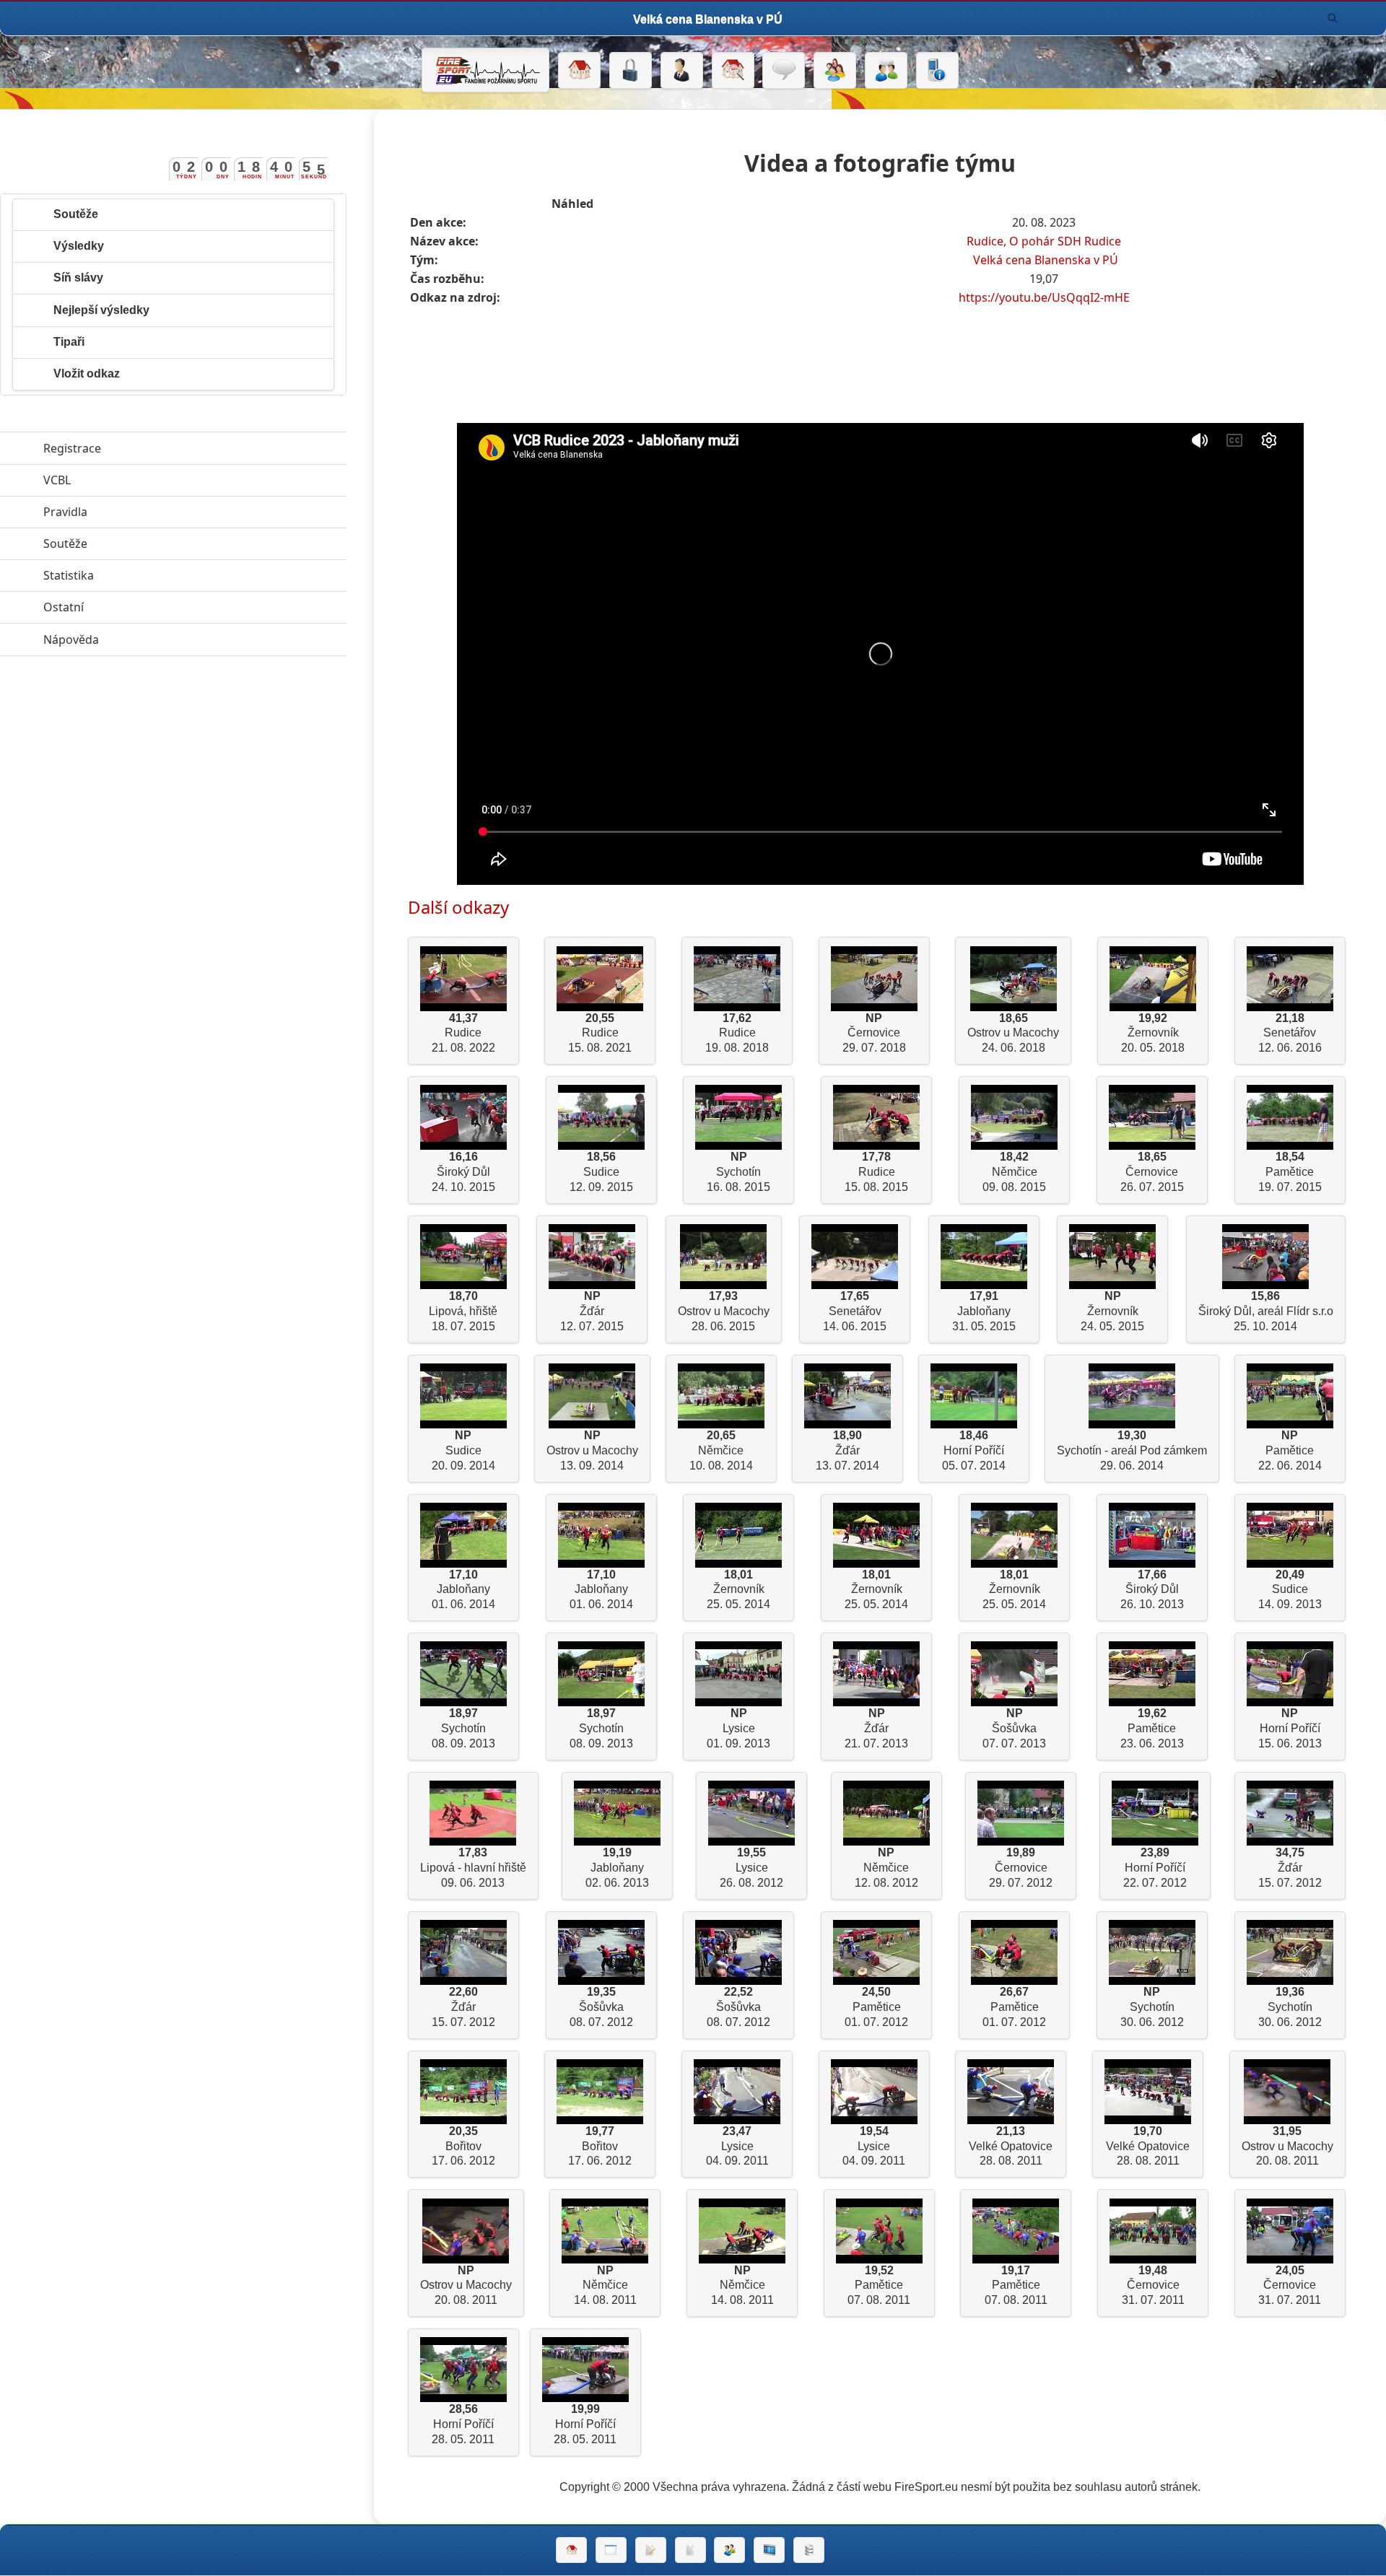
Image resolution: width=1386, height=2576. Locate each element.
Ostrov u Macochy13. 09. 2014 (592, 1450)
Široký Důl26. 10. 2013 (1152, 1590)
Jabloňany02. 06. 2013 (617, 1868)
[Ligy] (809, 2550)
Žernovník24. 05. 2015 (1112, 1311)
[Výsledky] (690, 2550)
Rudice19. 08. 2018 (737, 1033)
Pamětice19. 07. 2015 (1290, 1172)
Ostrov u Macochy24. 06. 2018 (1013, 1033)
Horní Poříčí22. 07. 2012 (1155, 1868)
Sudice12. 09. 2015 (601, 1172)
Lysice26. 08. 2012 (751, 1868)
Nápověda (138, 639)
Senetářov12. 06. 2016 (1290, 1033)
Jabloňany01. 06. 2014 (463, 1590)
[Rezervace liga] (651, 2550)
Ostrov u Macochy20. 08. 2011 (1287, 2146)
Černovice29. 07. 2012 (1021, 1868)
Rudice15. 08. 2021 (600, 1033)
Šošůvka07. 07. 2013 (1014, 1728)
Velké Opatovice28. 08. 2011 (1011, 2146)
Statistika (135, 575)
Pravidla (132, 512)
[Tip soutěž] (729, 2550)
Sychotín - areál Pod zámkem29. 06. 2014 (1132, 1450)
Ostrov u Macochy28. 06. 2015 (724, 1311)
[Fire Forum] (886, 71)
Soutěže (76, 214)
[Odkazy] (733, 71)
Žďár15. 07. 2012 (1290, 1868)
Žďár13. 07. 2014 (847, 1450)
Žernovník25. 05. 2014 (738, 1590)
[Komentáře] (784, 71)
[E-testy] (835, 71)
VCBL (123, 480)
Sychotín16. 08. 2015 (738, 1172)
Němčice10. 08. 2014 (721, 1450)
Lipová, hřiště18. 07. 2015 (463, 1311)
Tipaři (69, 342)
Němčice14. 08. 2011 (605, 2285)
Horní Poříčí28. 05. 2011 (463, 2424)
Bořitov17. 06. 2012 (463, 2146)
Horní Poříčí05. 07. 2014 (974, 1450)
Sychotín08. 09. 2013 (463, 1728)
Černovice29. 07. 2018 (874, 1033)
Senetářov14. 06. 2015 (855, 1311)
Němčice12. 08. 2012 (886, 1868)
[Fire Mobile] (937, 71)
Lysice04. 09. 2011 (737, 2146)
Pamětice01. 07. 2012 (876, 2007)
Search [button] (1333, 18)
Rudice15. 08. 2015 (876, 1172)
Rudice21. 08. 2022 (463, 1033)
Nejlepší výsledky (101, 310)
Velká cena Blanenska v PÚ (1046, 260)
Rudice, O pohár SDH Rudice (1044, 241)
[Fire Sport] (485, 70)
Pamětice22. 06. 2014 (1290, 1450)
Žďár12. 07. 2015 (592, 1311)
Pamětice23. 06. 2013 (1152, 1728)
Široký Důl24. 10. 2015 (463, 1172)
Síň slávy (78, 278)
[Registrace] (682, 71)
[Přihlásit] (631, 71)
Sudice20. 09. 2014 (463, 1450)
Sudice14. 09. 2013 (1290, 1590)
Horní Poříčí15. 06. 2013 (1290, 1728)
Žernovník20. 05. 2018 (1153, 1033)
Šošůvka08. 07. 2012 (601, 2007)
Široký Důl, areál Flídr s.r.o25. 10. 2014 (1266, 1311)
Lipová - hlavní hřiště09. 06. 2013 (473, 1868)
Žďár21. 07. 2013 (876, 1728)
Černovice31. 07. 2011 (1153, 2285)
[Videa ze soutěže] (769, 2550)
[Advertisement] (880, 349)
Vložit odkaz (87, 374)
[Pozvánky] (611, 2550)
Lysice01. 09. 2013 (738, 1728)
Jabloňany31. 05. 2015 (984, 1311)
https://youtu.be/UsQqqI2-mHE (1044, 297)
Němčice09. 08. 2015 (1014, 1172)
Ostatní (130, 607)
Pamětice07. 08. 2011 (879, 2285)
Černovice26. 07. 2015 (1152, 1172)
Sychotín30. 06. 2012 (1152, 2007)
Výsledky (79, 246)
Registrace (72, 448)
